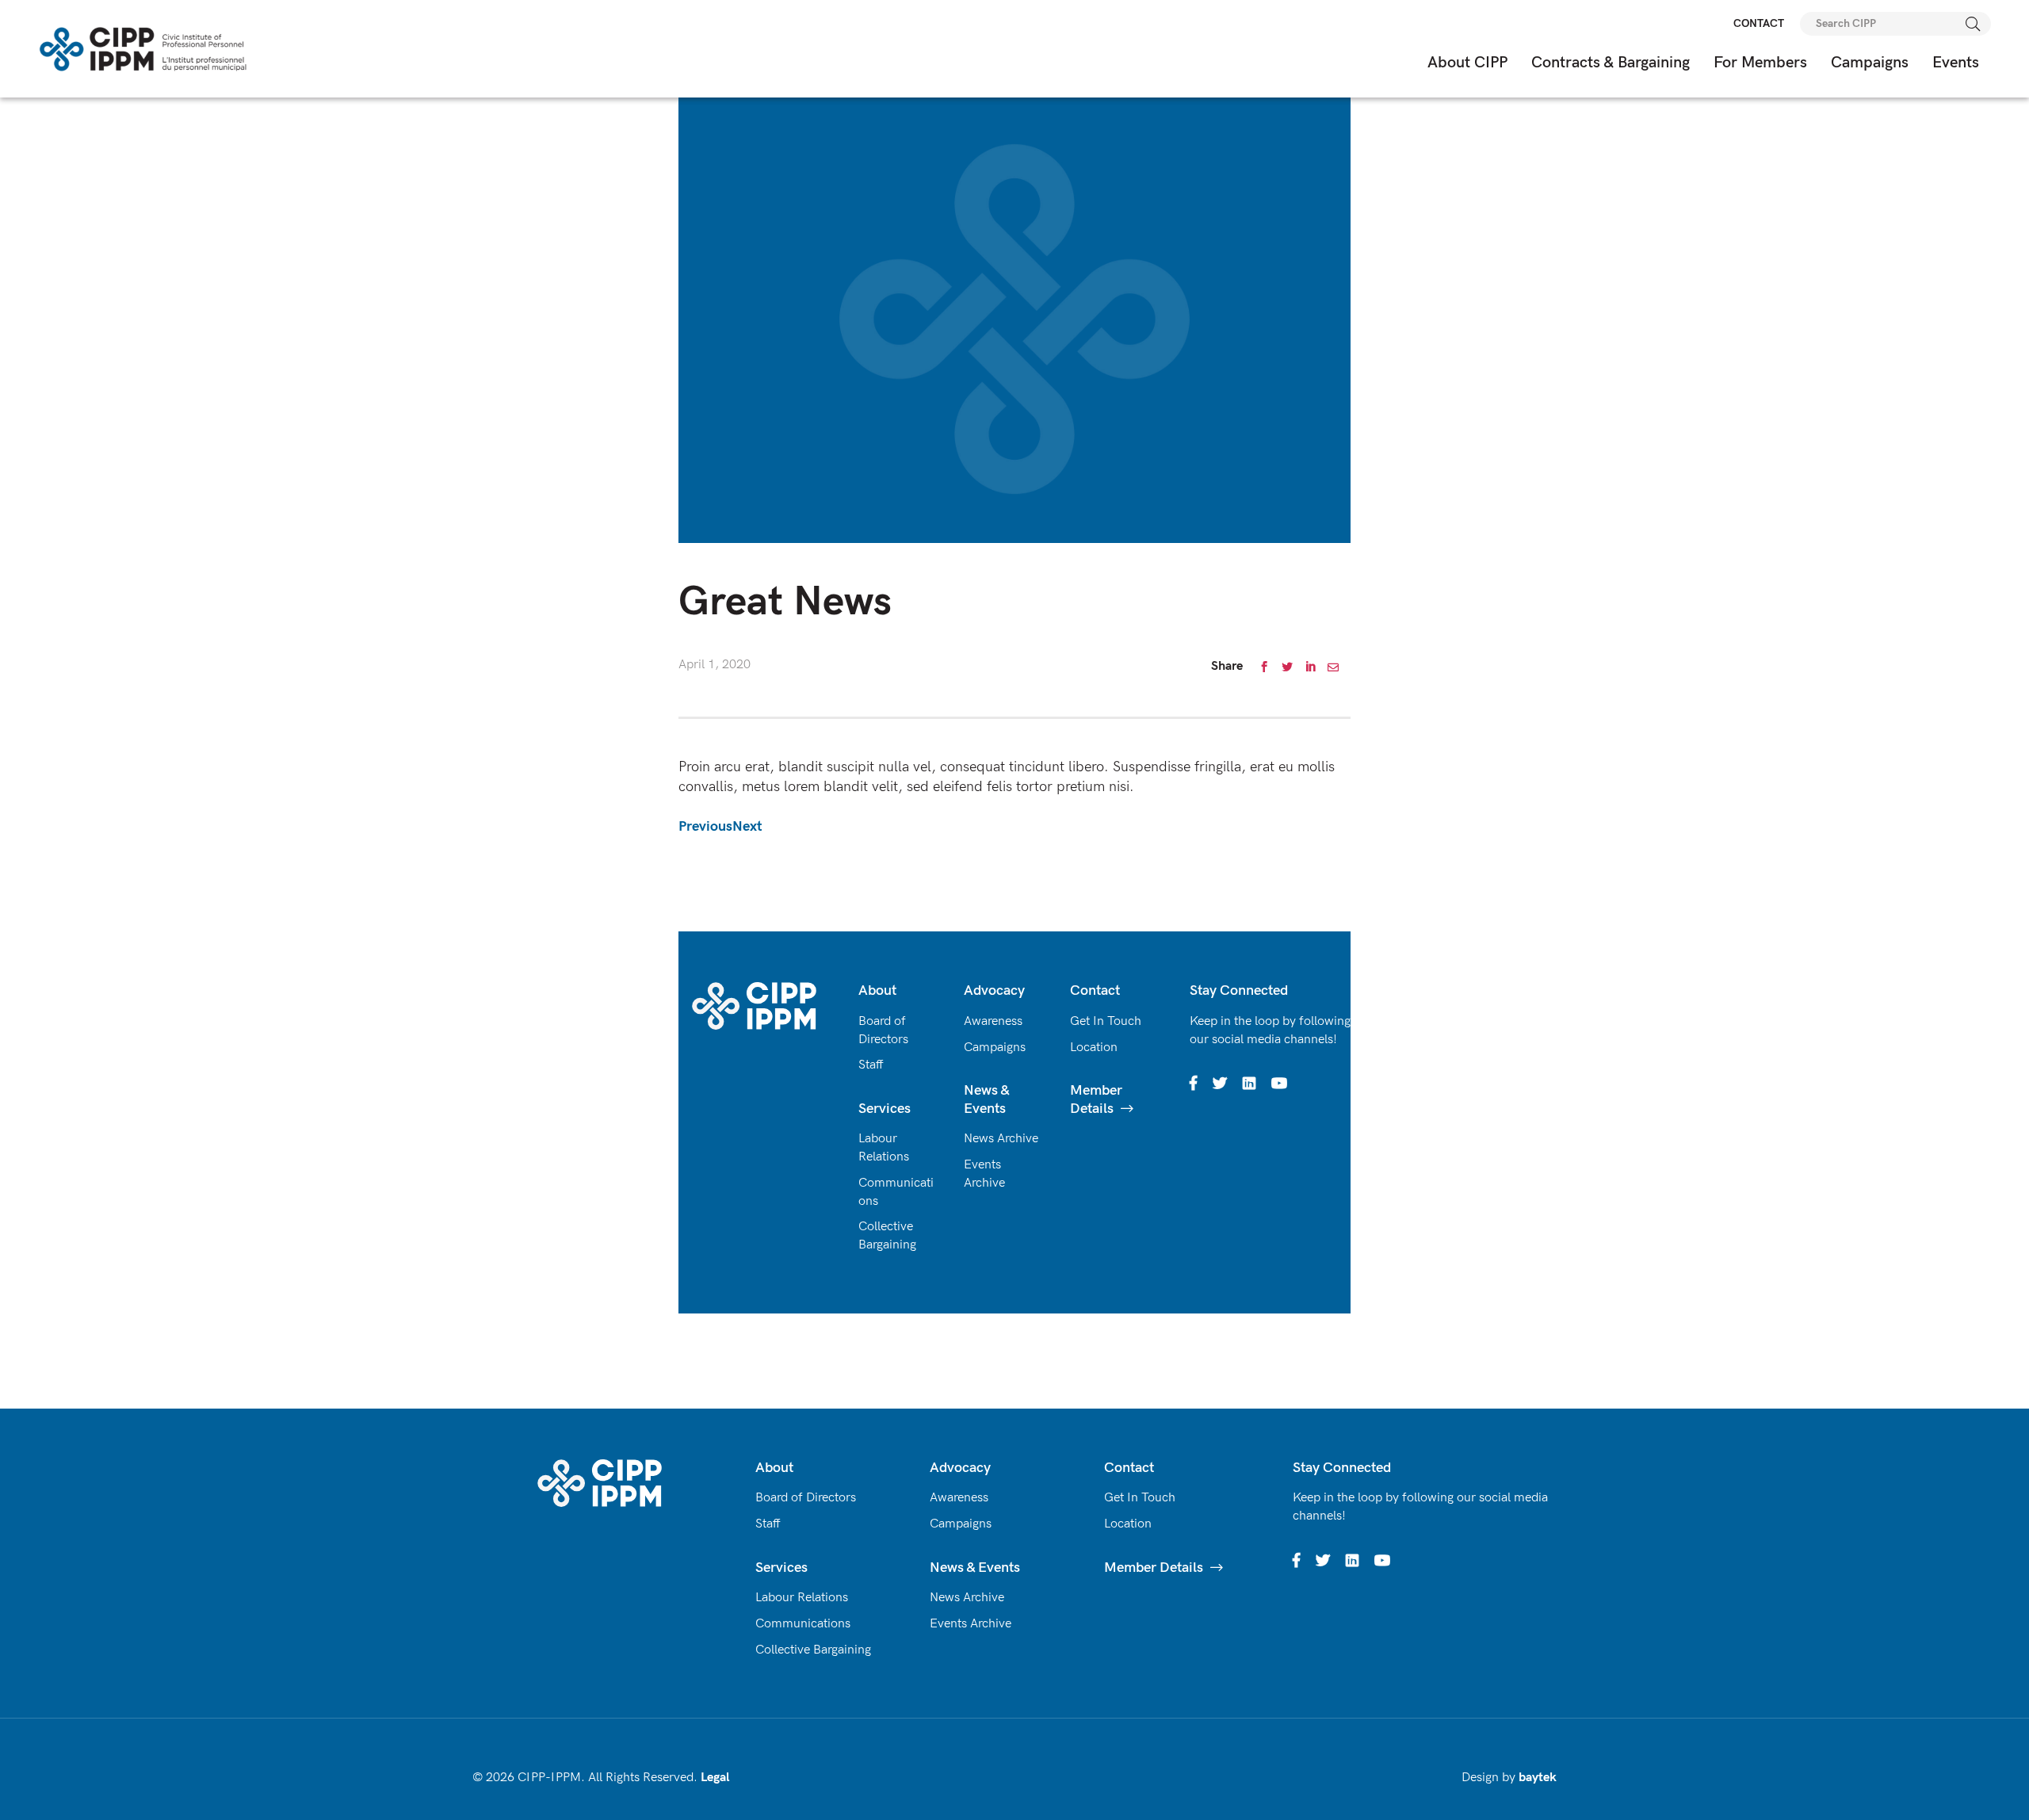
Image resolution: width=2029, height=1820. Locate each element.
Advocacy (994, 990)
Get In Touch (1106, 1021)
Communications (803, 1624)
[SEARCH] (1974, 24)
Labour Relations (802, 1598)
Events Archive (971, 1624)
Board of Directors (806, 1498)
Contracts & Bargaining (1611, 63)
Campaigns (1870, 63)
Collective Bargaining (813, 1650)
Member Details (1154, 1568)
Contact (1095, 990)
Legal (715, 1778)
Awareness (993, 1021)
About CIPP (1467, 63)
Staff (871, 1065)
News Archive (1001, 1139)
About (877, 990)
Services (885, 1109)
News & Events (986, 1099)
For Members (1760, 63)
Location (1094, 1048)
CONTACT (1759, 23)
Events (1956, 63)
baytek (1538, 1778)
